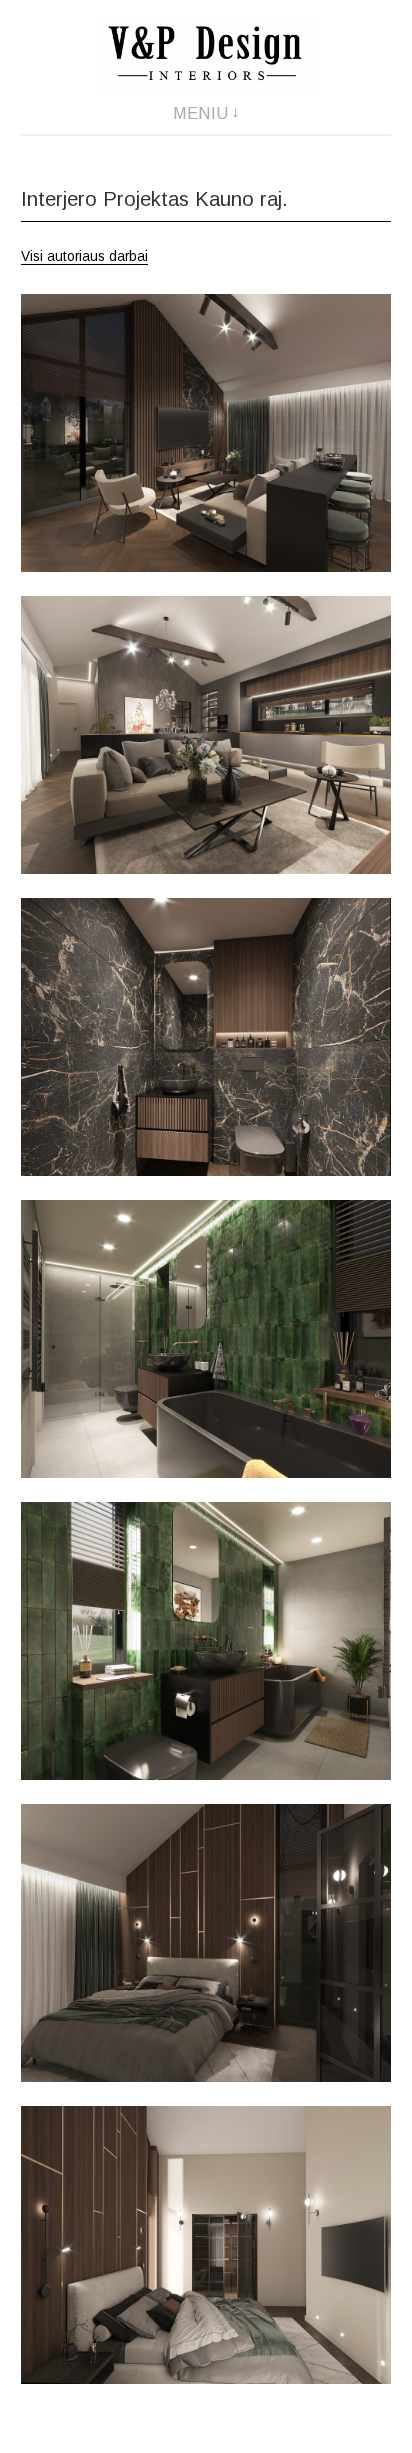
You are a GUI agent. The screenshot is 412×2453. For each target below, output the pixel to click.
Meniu (201, 113)
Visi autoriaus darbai (84, 256)
